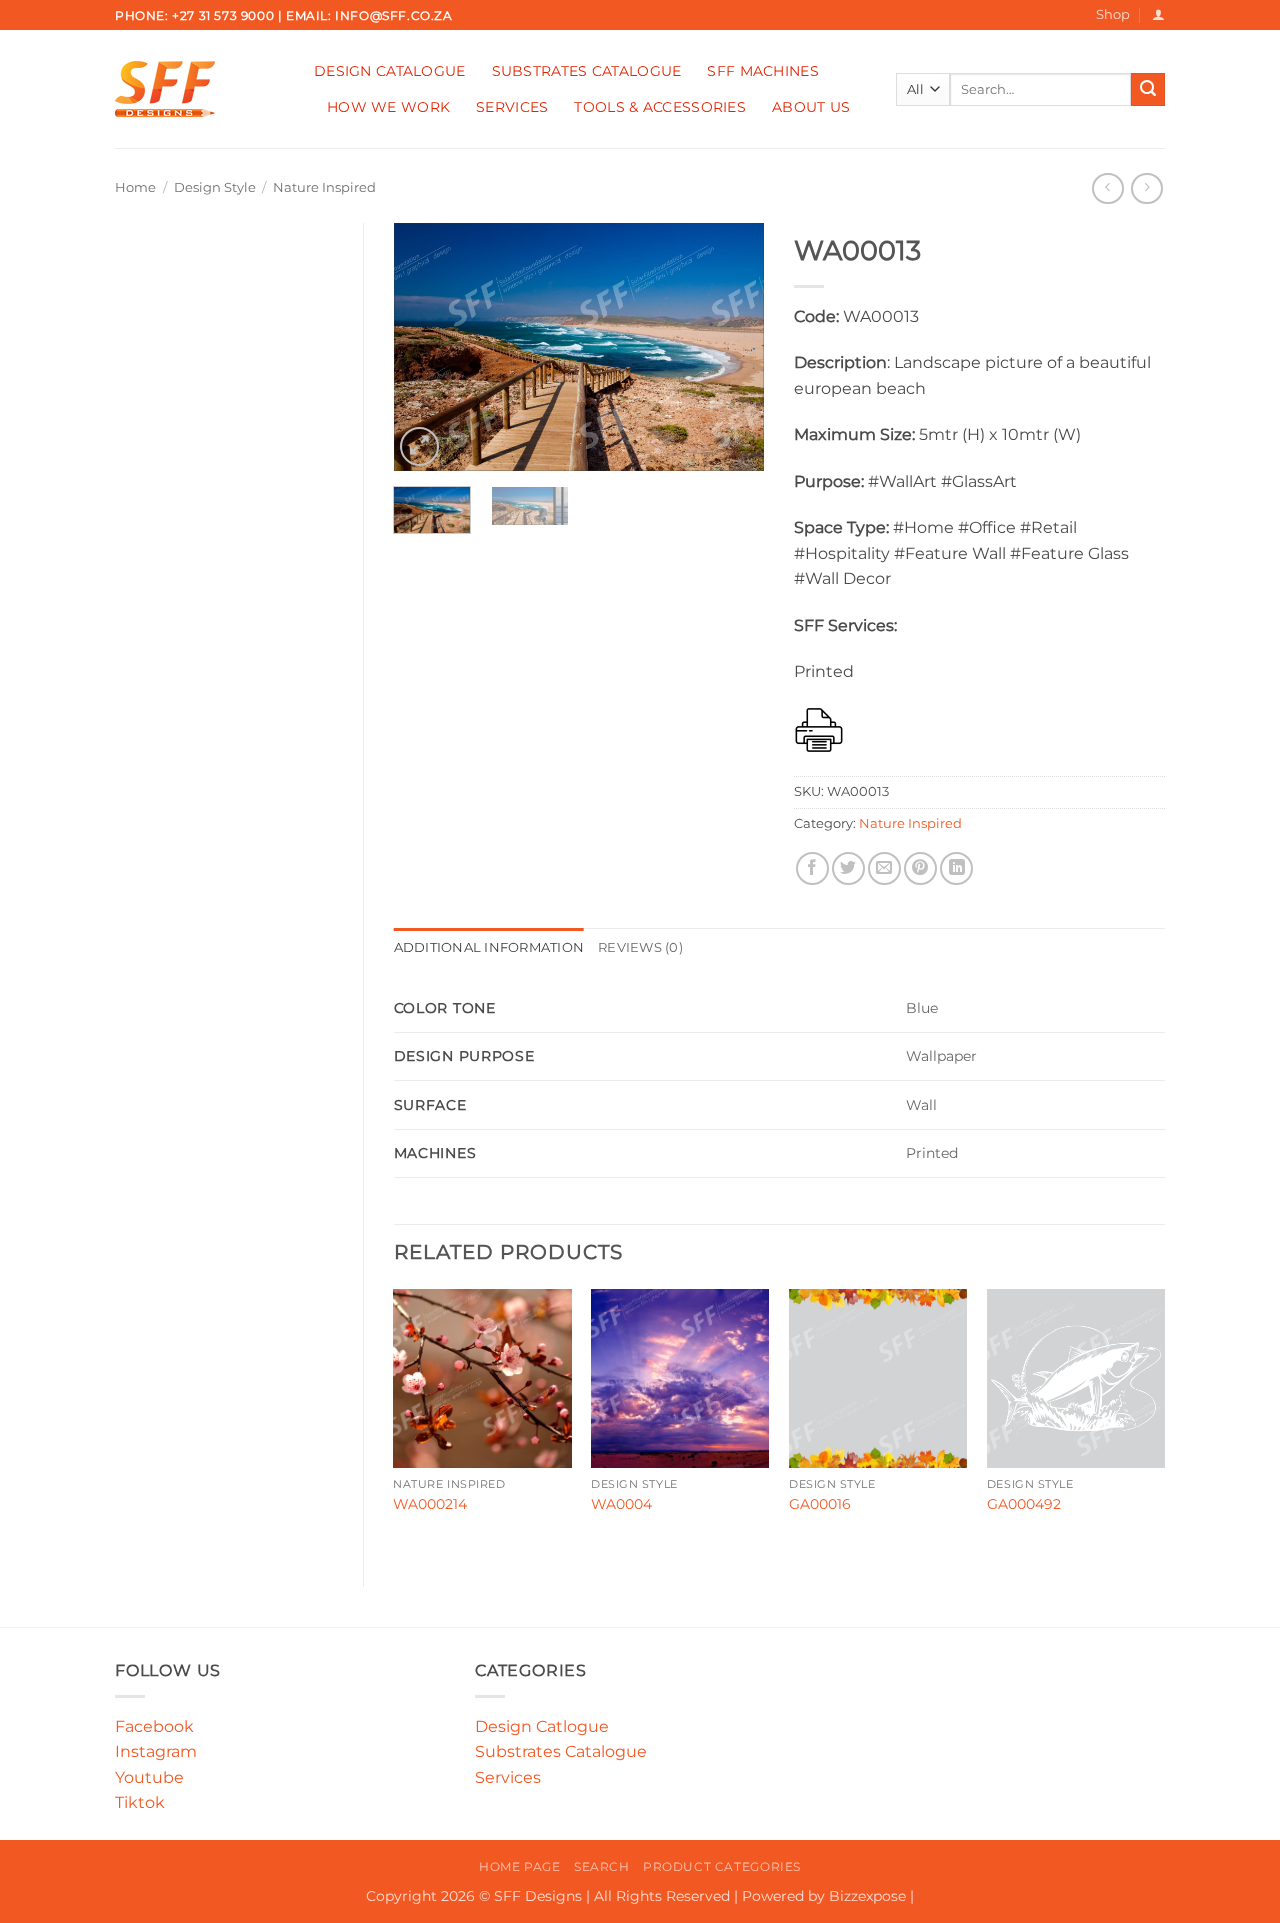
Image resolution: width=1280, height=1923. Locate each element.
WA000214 (430, 1504)
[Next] (732, 346)
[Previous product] (1146, 188)
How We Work (388, 107)
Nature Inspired (324, 187)
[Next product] (1107, 188)
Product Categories (722, 1866)
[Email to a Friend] (884, 868)
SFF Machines (762, 71)
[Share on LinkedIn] (956, 868)
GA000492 (1024, 1504)
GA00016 (820, 1504)
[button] (1158, 14)
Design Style (215, 187)
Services (512, 107)
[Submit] (1148, 90)
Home (135, 187)
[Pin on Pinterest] (920, 868)
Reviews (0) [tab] (640, 947)
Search (602, 1866)
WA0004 (621, 1504)
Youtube (149, 1777)
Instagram (156, 1751)
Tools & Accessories (659, 107)
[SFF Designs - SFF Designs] (199, 89)
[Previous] (426, 346)
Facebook (154, 1726)
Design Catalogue (390, 71)
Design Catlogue (542, 1726)
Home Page (520, 1866)
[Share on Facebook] (812, 868)
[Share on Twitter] (848, 868)
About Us (811, 107)
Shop (1113, 14)
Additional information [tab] (489, 947)
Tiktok (140, 1802)
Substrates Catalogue (587, 71)
